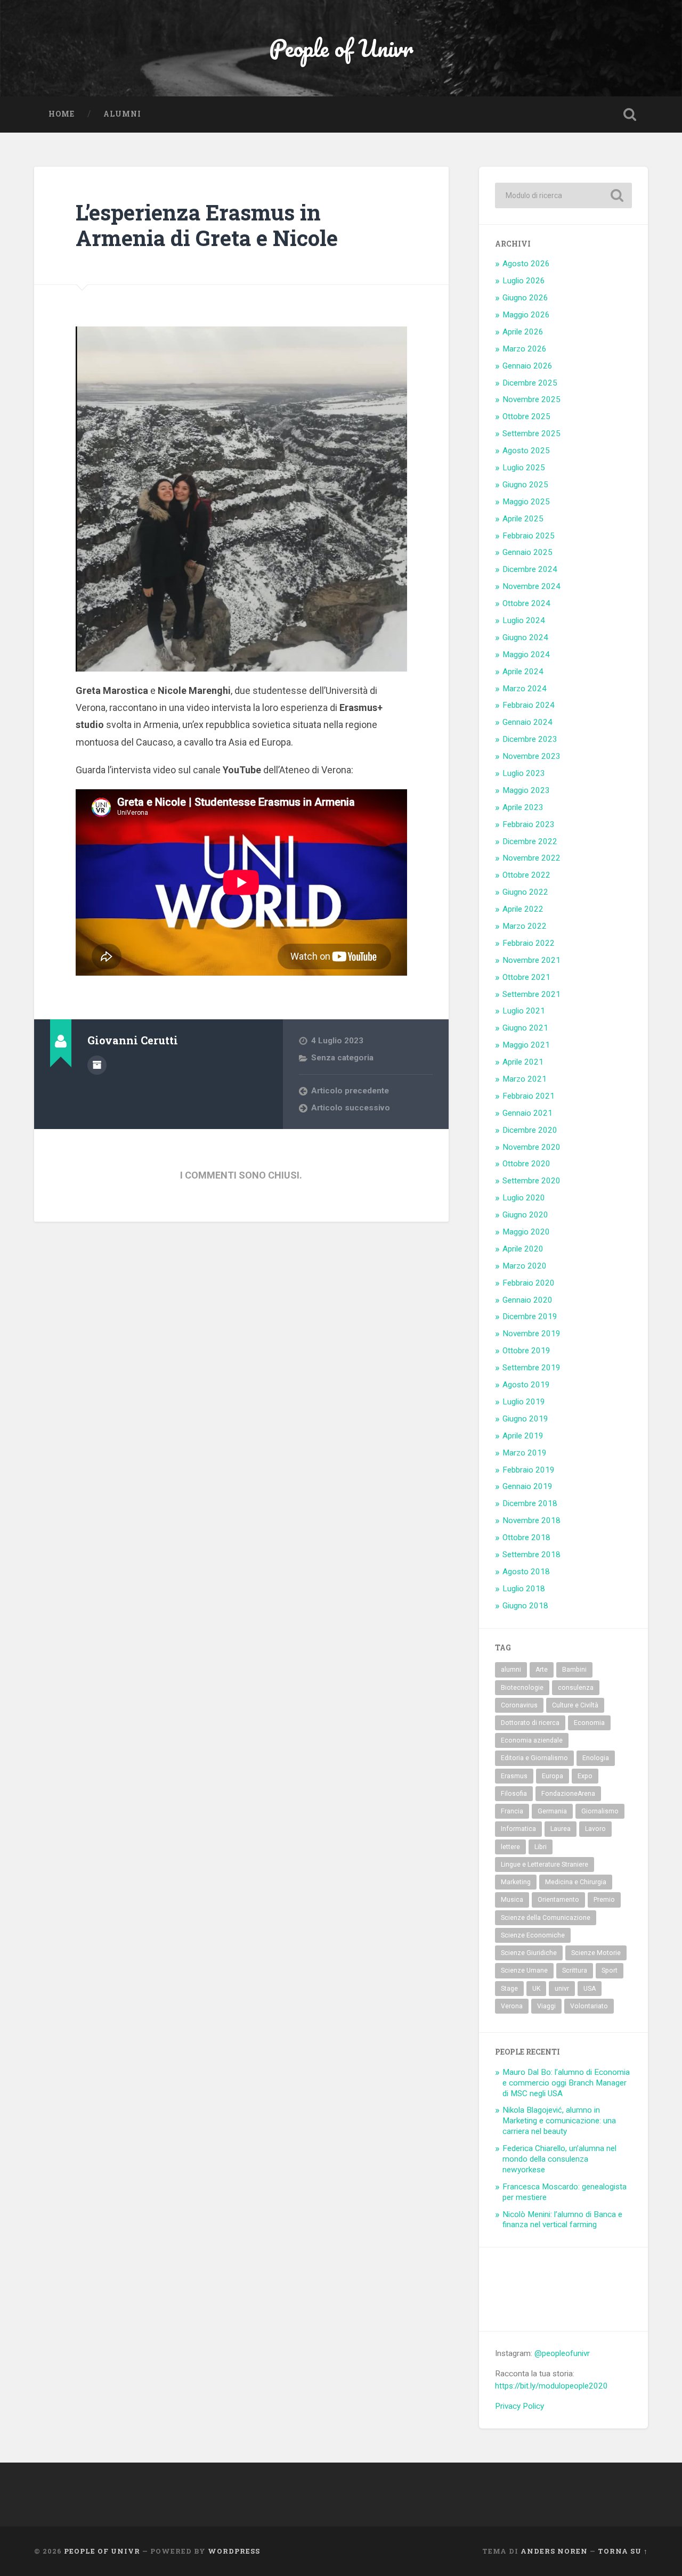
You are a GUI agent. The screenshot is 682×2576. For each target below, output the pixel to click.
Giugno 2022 (525, 892)
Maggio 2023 (526, 790)
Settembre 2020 (531, 1181)
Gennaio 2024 (527, 722)
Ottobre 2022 (526, 875)
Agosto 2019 (526, 1385)
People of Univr (341, 48)
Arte (542, 1670)
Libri (541, 1847)
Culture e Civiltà (575, 1705)
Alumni (122, 114)
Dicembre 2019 (530, 1316)
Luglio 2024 (524, 620)
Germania (552, 1811)
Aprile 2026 (523, 332)
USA (590, 1989)
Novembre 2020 (531, 1147)
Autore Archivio (97, 1065)
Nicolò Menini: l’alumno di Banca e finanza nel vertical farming (562, 2220)
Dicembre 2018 (530, 1503)
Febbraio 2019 (529, 1470)
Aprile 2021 (523, 1062)
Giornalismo (600, 1811)
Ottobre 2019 (526, 1351)
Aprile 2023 (523, 807)
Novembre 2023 (531, 756)
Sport (610, 1970)
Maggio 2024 (526, 655)
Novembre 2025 (531, 399)
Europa (553, 1776)
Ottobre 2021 (526, 977)
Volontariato (589, 2006)
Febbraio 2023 (529, 824)
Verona (512, 2006)
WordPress (234, 2551)
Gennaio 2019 (527, 1486)
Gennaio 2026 (527, 366)
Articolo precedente (350, 1091)
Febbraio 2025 (529, 536)
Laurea (561, 1829)
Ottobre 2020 (526, 1164)
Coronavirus (519, 1705)
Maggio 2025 (526, 502)
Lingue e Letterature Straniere (545, 1864)
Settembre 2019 (531, 1368)
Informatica (518, 1829)
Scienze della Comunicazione (546, 1918)
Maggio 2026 (526, 315)
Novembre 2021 (531, 960)
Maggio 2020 (526, 1232)
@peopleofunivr (562, 2353)
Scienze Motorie (596, 1953)
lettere (510, 1847)
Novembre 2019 (531, 1334)
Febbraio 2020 (529, 1283)
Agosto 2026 (526, 264)
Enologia (596, 1758)
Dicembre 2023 (530, 739)
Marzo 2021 (525, 1079)
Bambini (574, 1670)
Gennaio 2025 (527, 552)
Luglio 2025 (524, 468)
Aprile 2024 (523, 672)
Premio (604, 1900)
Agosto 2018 (526, 1572)
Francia (512, 1811)
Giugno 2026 (525, 298)
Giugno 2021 (525, 1028)
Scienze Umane (524, 1970)
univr (562, 1989)
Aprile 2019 (523, 1436)
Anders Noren (554, 2551)
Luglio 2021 (524, 1011)
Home (62, 114)
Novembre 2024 (531, 586)
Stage (509, 1989)
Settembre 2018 (531, 1555)
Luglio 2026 (524, 281)
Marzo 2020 (525, 1266)
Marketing (516, 1882)
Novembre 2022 (531, 858)
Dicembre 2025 (530, 383)
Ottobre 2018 (526, 1538)
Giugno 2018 (525, 1606)
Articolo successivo (351, 1108)
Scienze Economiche (533, 1935)
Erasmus (514, 1776)
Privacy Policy (519, 2406)
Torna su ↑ (623, 2551)
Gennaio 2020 (527, 1300)
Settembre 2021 (531, 994)
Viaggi (546, 2006)
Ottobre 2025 (526, 416)
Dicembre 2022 (530, 841)
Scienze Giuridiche (529, 1953)
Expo (585, 1776)
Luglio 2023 (524, 773)
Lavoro (595, 1829)
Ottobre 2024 (526, 603)
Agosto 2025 (526, 451)
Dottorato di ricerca (530, 1723)
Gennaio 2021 (527, 1113)
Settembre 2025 (531, 434)
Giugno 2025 (525, 485)
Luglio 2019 (524, 1402)
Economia (589, 1723)
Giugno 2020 (525, 1215)
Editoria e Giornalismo (534, 1758)
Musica (512, 1900)
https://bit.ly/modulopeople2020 (551, 2386)
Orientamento (558, 1900)
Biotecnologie (522, 1688)
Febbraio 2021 (529, 1096)
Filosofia (514, 1794)
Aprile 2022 (523, 909)
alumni (511, 1670)
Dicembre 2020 (530, 1130)
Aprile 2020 (523, 1249)
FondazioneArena (568, 1794)
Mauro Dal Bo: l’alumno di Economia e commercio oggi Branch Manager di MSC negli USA (566, 2083)
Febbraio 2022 (529, 943)
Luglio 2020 (524, 1198)
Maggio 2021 (526, 1045)
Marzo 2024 (525, 689)
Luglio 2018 (524, 1589)
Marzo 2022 (525, 926)
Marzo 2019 (525, 1453)
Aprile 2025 (523, 519)
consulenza (576, 1688)
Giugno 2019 (525, 1419)
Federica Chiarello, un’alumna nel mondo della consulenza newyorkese (559, 2159)
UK (536, 1989)
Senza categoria (342, 1058)
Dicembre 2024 (530, 569)
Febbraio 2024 (529, 705)
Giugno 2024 (525, 637)
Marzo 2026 (525, 349)
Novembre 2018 (531, 1520)
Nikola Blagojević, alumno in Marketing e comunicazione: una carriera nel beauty (559, 2121)
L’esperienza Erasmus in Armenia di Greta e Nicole (207, 225)
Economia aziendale (532, 1740)
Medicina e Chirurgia (576, 1882)
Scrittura (575, 1970)
